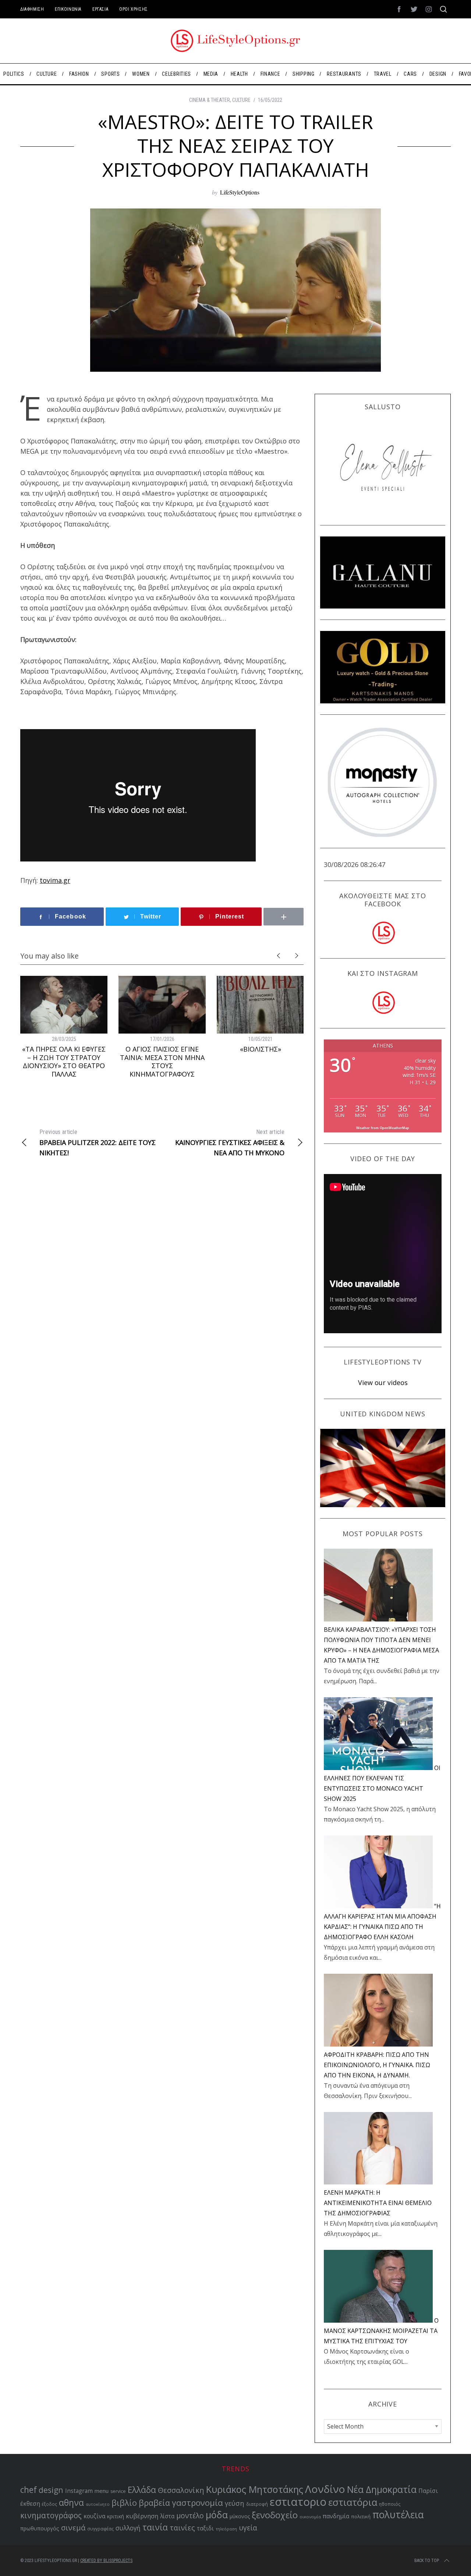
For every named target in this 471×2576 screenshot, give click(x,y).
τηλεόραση (226, 2529)
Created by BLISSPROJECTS (106, 2561)
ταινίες (182, 2528)
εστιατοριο (298, 2502)
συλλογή (128, 2528)
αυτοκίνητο (98, 2504)
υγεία (248, 2528)
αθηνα (71, 2503)
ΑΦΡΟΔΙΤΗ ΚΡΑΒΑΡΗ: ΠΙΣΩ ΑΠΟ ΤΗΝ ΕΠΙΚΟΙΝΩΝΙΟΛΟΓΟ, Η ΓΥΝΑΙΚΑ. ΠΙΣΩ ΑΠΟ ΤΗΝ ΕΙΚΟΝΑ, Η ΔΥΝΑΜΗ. (377, 2065)
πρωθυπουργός (40, 2528)
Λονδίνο (325, 2489)
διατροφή (257, 2504)
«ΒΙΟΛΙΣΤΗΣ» (261, 1049)
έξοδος (49, 2504)
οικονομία (310, 2517)
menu (102, 2491)
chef (29, 2490)
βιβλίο (124, 2503)
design (51, 2490)
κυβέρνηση (142, 2516)
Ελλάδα (142, 2490)
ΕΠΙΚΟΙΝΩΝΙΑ (68, 9)
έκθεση (30, 2504)
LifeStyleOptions (240, 192)
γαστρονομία (197, 2503)
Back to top (427, 2561)
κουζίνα (94, 2516)
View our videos (383, 1382)
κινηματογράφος (51, 2515)
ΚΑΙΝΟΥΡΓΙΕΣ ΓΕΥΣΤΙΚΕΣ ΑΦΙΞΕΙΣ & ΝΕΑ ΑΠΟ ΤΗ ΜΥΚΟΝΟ (230, 1143)
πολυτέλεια (398, 2515)
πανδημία (336, 2516)
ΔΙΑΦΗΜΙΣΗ (32, 9)
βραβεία (154, 2503)
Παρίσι (428, 2491)
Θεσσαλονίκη (181, 2490)
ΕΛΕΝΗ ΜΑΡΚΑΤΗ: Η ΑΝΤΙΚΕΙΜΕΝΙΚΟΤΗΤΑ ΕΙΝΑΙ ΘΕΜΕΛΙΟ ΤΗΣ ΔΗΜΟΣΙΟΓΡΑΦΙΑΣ (378, 2203)
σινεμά (73, 2527)
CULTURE (241, 100)
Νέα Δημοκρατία (382, 2489)
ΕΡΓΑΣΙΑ (100, 9)
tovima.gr (55, 880)
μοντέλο (190, 2516)
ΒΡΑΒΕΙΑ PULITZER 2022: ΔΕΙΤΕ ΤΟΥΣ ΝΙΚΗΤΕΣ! (98, 1143)
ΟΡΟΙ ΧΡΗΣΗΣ (134, 9)
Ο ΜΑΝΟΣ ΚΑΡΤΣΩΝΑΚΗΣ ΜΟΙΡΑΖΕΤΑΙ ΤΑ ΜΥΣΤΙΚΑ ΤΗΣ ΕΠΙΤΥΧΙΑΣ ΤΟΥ (381, 2331)
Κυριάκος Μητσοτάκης (255, 2489)
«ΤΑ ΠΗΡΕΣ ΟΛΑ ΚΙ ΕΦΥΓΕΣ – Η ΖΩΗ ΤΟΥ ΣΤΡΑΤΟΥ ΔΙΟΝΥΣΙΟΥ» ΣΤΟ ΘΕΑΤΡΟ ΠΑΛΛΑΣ (64, 1062)
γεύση (235, 2503)
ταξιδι (205, 2528)
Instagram (79, 2491)
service (118, 2491)
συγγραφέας (100, 2529)
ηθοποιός (390, 2504)
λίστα (167, 2516)
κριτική (116, 2516)
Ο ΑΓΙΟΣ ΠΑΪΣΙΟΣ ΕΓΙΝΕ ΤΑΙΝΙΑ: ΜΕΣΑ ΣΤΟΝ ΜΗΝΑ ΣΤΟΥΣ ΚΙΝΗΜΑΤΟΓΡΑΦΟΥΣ (162, 1062)
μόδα (217, 2515)
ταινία (155, 2527)
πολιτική (361, 2516)
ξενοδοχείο (275, 2515)
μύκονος (240, 2516)
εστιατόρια (353, 2502)
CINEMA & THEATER (210, 100)
